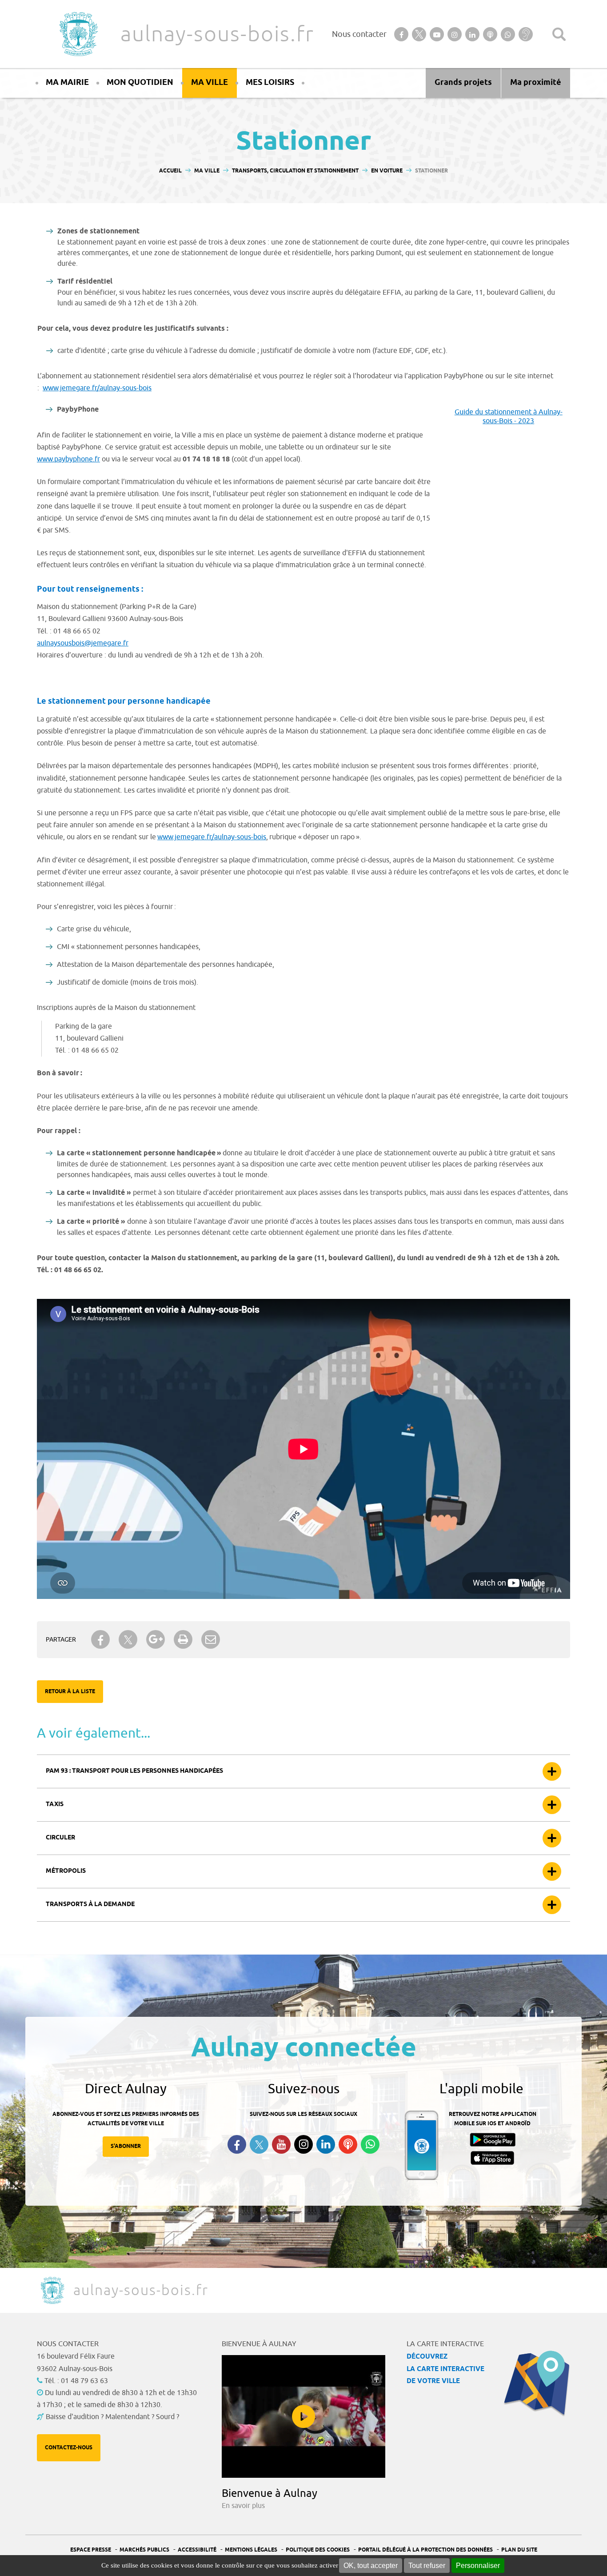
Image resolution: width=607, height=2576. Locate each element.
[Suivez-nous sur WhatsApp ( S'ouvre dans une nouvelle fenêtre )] (370, 2144)
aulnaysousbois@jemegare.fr (83, 643)
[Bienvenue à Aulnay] (303, 2416)
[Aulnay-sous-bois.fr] (78, 34)
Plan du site (519, 2550)
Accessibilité (197, 2550)
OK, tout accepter (371, 2566)
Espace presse (91, 2550)
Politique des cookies (318, 2550)
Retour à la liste (70, 1692)
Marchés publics (144, 2550)
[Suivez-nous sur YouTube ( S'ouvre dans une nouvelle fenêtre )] (281, 2144)
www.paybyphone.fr (68, 459)
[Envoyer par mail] (211, 1639)
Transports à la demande (90, 1905)
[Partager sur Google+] (156, 1639)
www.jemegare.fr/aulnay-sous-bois (97, 388)
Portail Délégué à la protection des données (425, 2550)
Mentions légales (251, 2550)
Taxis (55, 1805)
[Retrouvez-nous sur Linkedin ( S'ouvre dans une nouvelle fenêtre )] (326, 2144)
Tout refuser (427, 2566)
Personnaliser (478, 2566)
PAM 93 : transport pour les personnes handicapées (134, 1771)
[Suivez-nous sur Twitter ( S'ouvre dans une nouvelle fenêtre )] (259, 2145)
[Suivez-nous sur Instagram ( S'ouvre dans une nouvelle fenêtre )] (303, 2144)
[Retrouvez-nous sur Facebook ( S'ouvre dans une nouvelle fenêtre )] (237, 2144)
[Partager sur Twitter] (128, 1640)
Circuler (60, 1838)
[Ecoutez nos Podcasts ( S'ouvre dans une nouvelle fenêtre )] (348, 2144)
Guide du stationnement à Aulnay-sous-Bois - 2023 (509, 417)
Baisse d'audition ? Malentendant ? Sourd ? (112, 2417)
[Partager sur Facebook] (100, 1639)
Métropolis (66, 1871)
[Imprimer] (183, 1639)
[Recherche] (559, 34)
